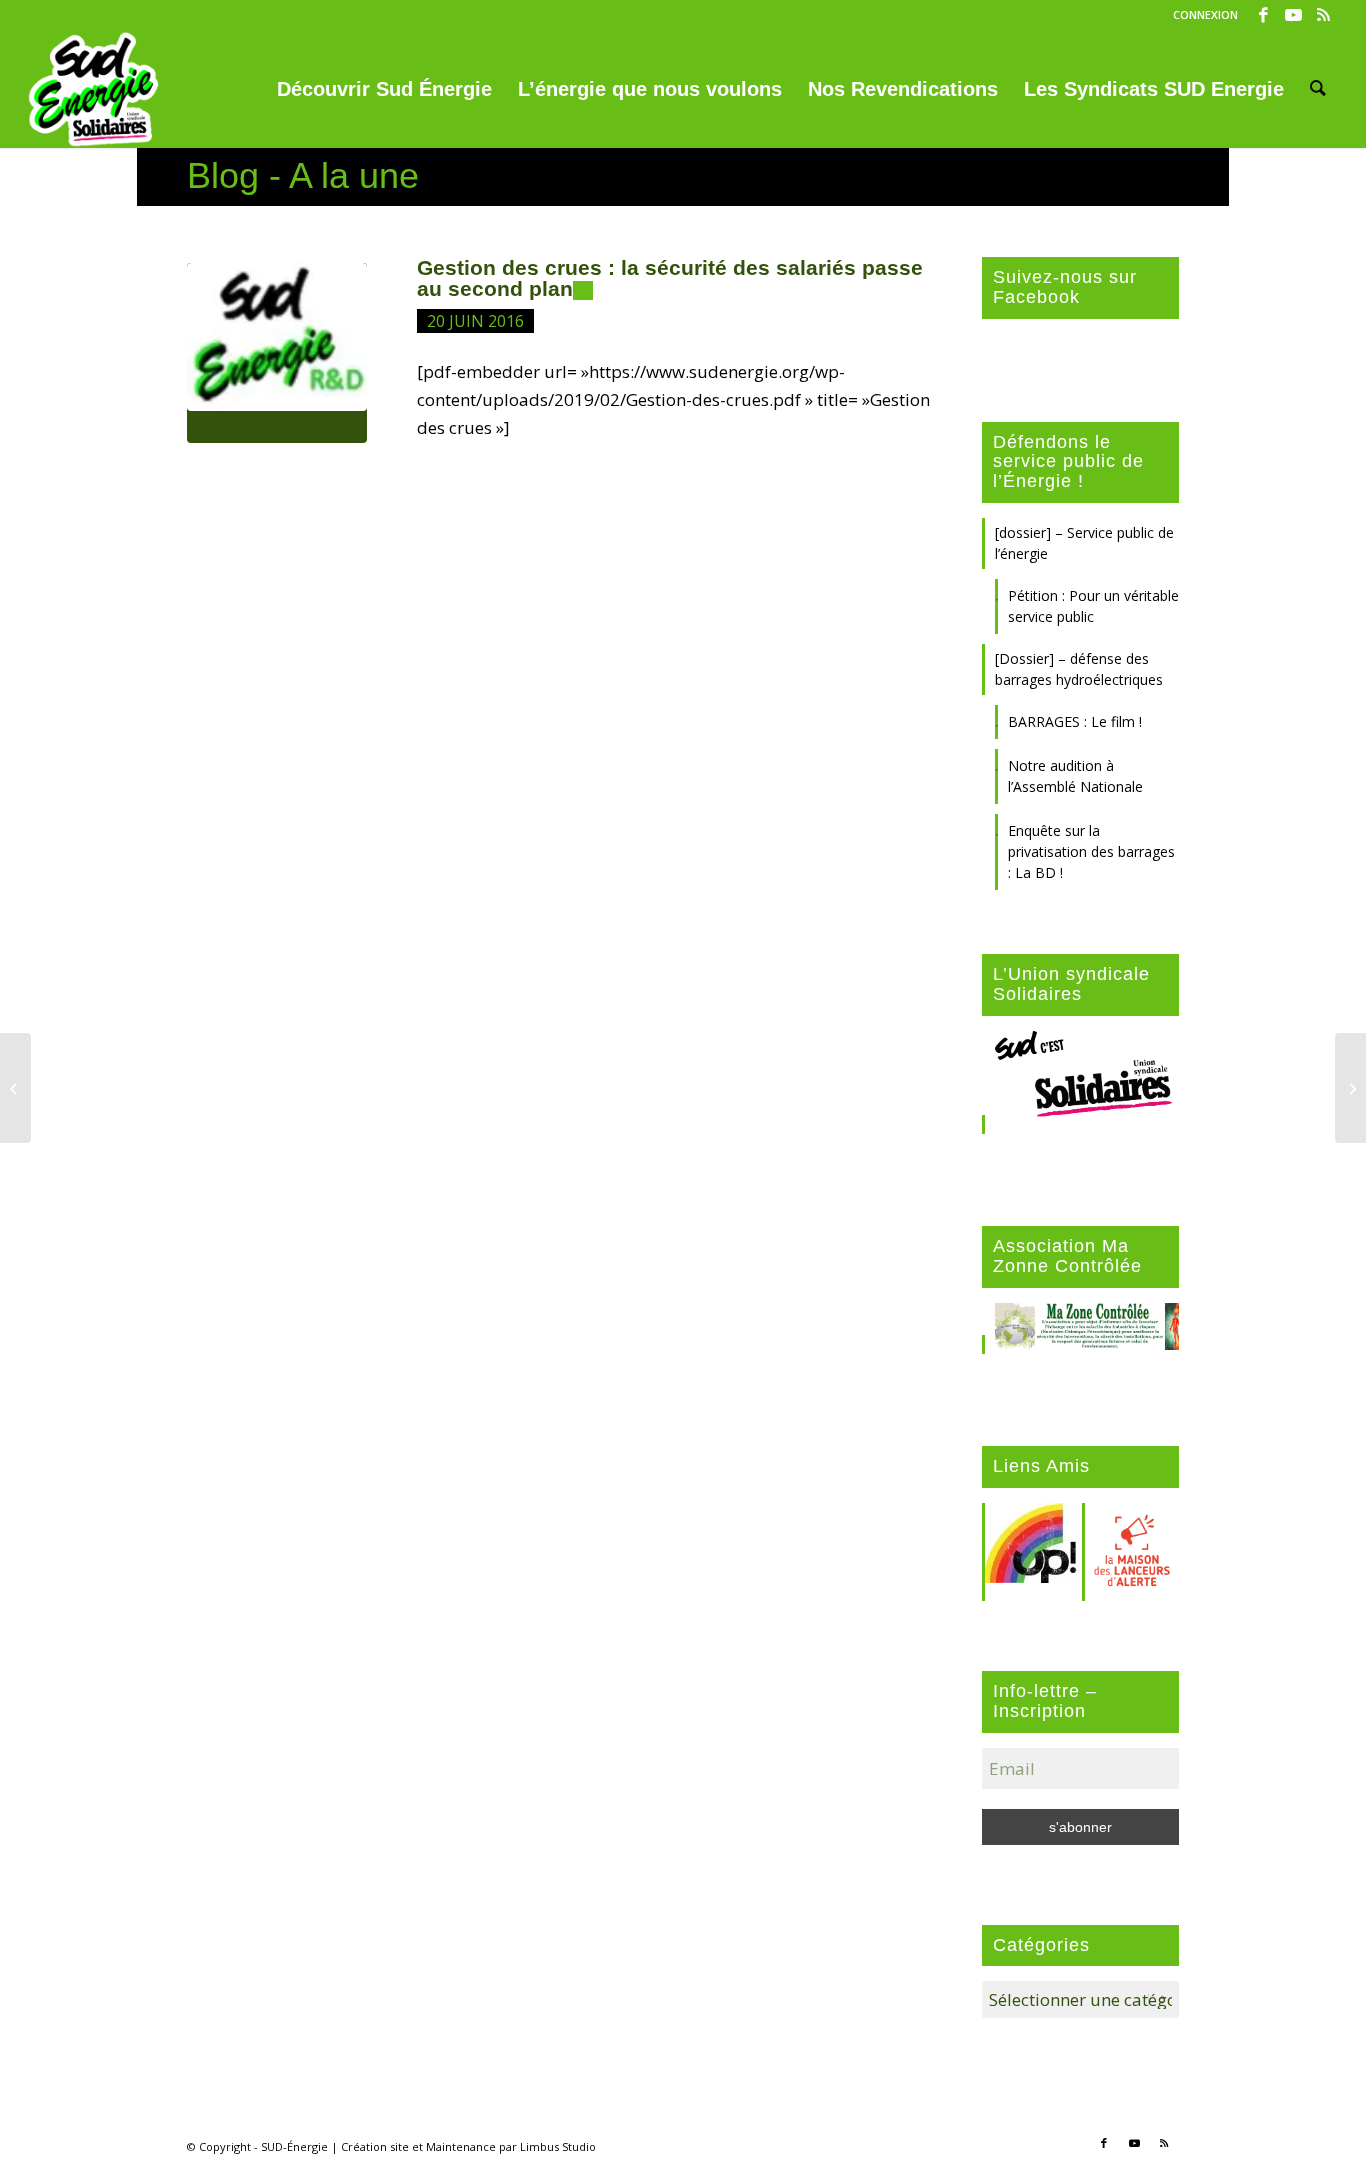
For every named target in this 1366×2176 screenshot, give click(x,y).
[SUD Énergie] (93, 89)
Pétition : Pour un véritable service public (1093, 606)
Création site (375, 2146)
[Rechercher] (1318, 89)
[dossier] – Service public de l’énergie (1084, 543)
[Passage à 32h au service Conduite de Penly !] (15, 1088)
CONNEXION (1205, 14)
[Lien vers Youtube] (1293, 15)
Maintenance (461, 2146)
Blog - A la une (303, 175)
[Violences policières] (1350, 1088)
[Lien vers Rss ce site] (1324, 15)
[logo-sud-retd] (277, 353)
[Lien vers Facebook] (1263, 15)
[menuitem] (1200, 15)
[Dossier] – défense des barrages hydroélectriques (1079, 669)
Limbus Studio (558, 2146)
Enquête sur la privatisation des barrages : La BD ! (1091, 851)
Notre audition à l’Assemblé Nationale (1075, 776)
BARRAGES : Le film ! (1075, 721)
